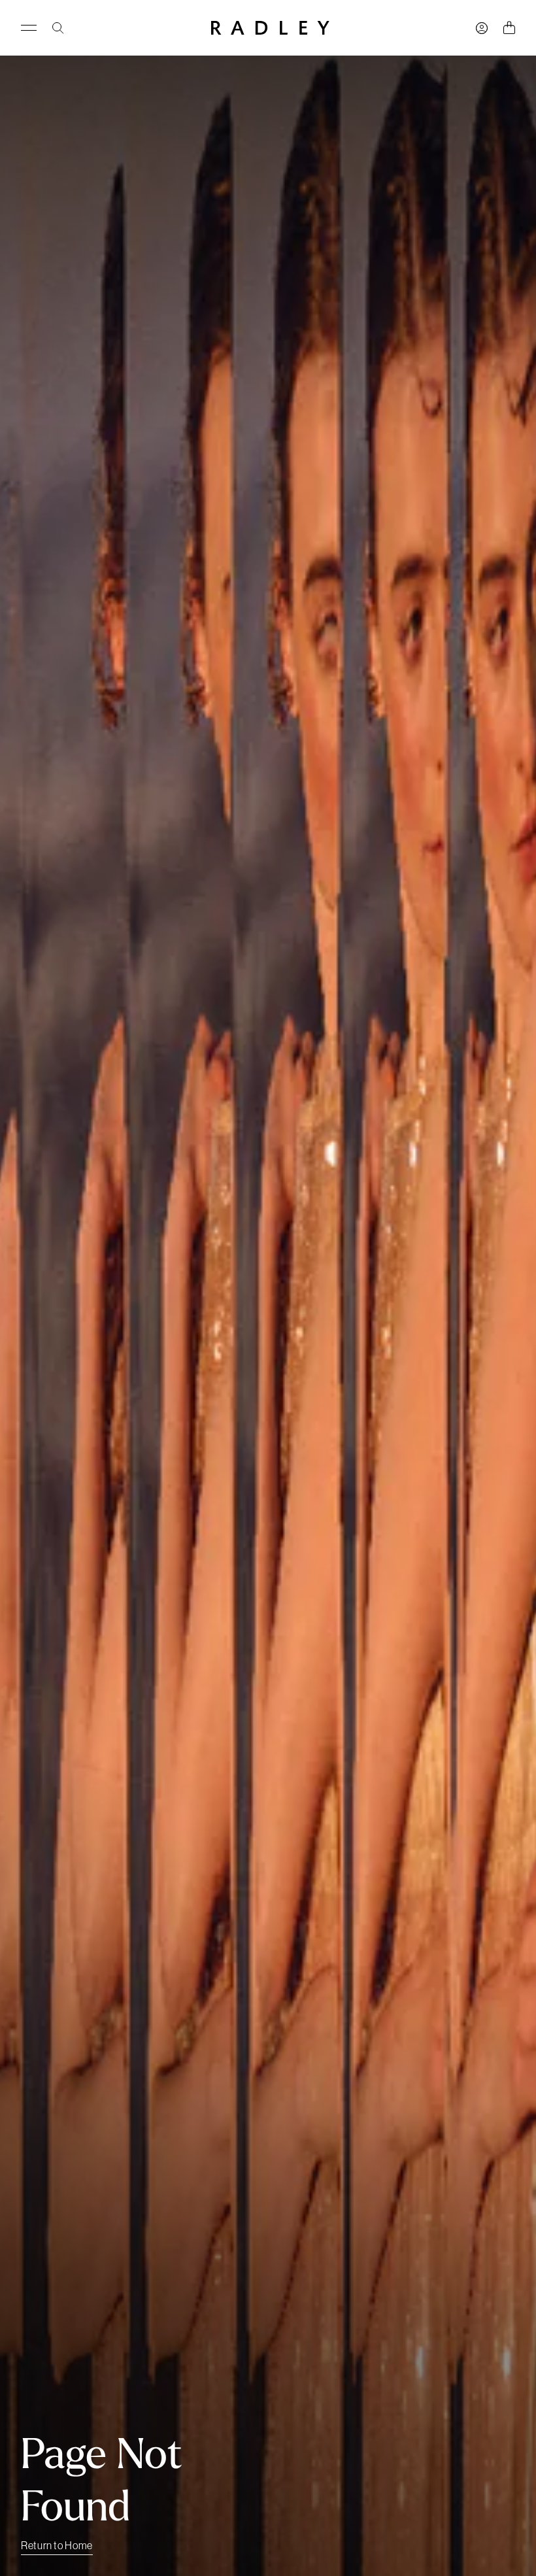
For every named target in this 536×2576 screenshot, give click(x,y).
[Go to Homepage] (270, 28)
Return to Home (57, 2545)
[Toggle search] (58, 28)
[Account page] (482, 28)
